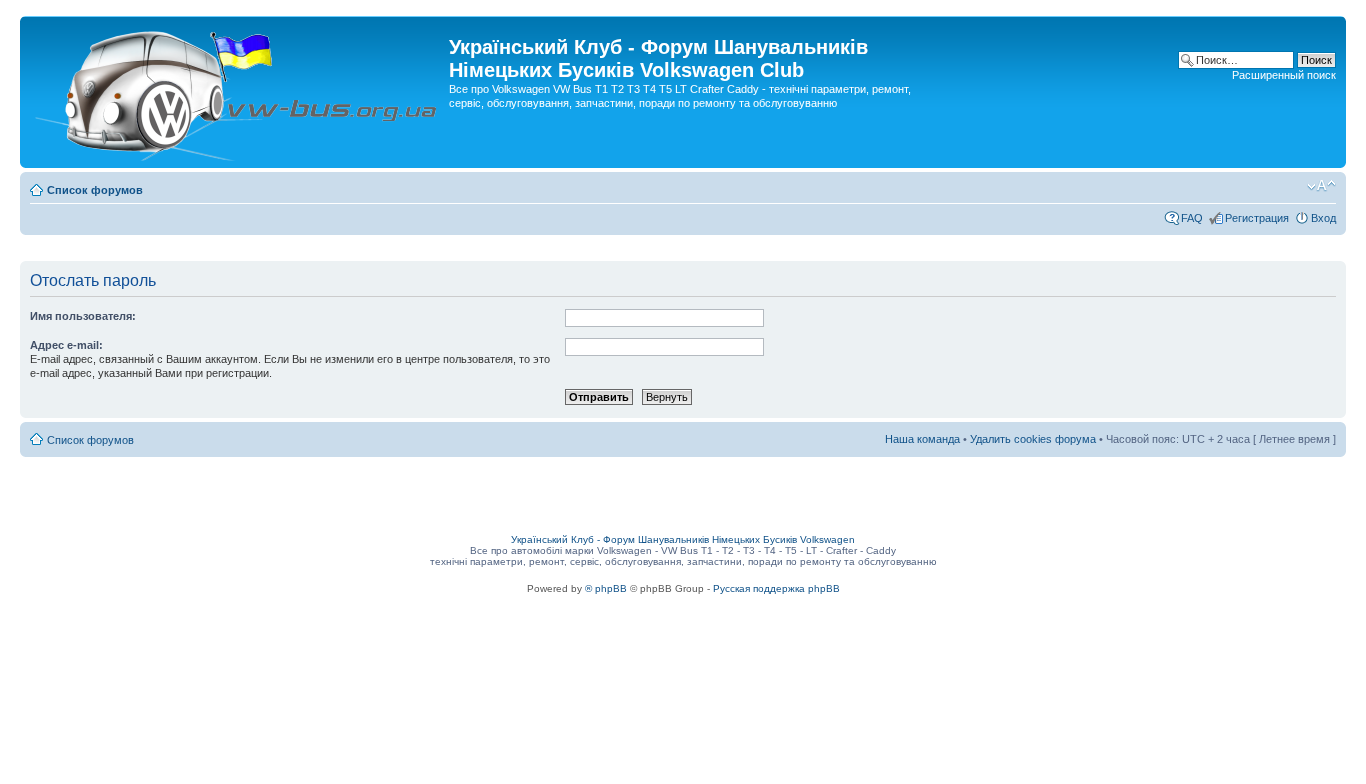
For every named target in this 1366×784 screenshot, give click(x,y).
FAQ (1192, 218)
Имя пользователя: (83, 316)
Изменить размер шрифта (1321, 186)
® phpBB (606, 588)
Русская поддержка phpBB (776, 588)
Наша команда (922, 439)
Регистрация (1257, 218)
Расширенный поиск (1284, 75)
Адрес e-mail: (66, 345)
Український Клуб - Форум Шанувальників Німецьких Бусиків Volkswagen (683, 539)
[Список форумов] (237, 92)
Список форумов (95, 190)
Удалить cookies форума (1033, 439)
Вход (1323, 218)
